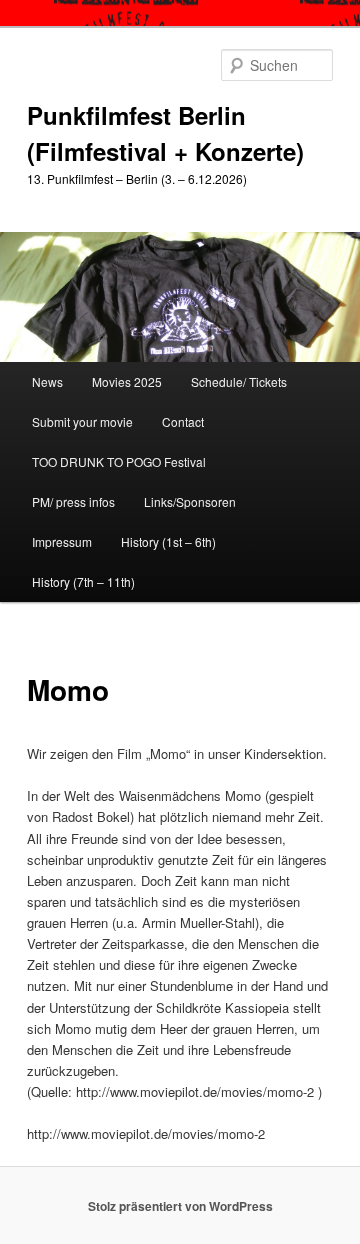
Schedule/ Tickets (239, 381)
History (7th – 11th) (83, 581)
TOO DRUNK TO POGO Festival (119, 461)
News (47, 381)
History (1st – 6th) (168, 541)
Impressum (62, 541)
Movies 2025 (127, 381)
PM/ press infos (73, 501)
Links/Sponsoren (190, 501)
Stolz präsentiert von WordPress (180, 1206)
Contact (183, 421)
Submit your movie (82, 421)
